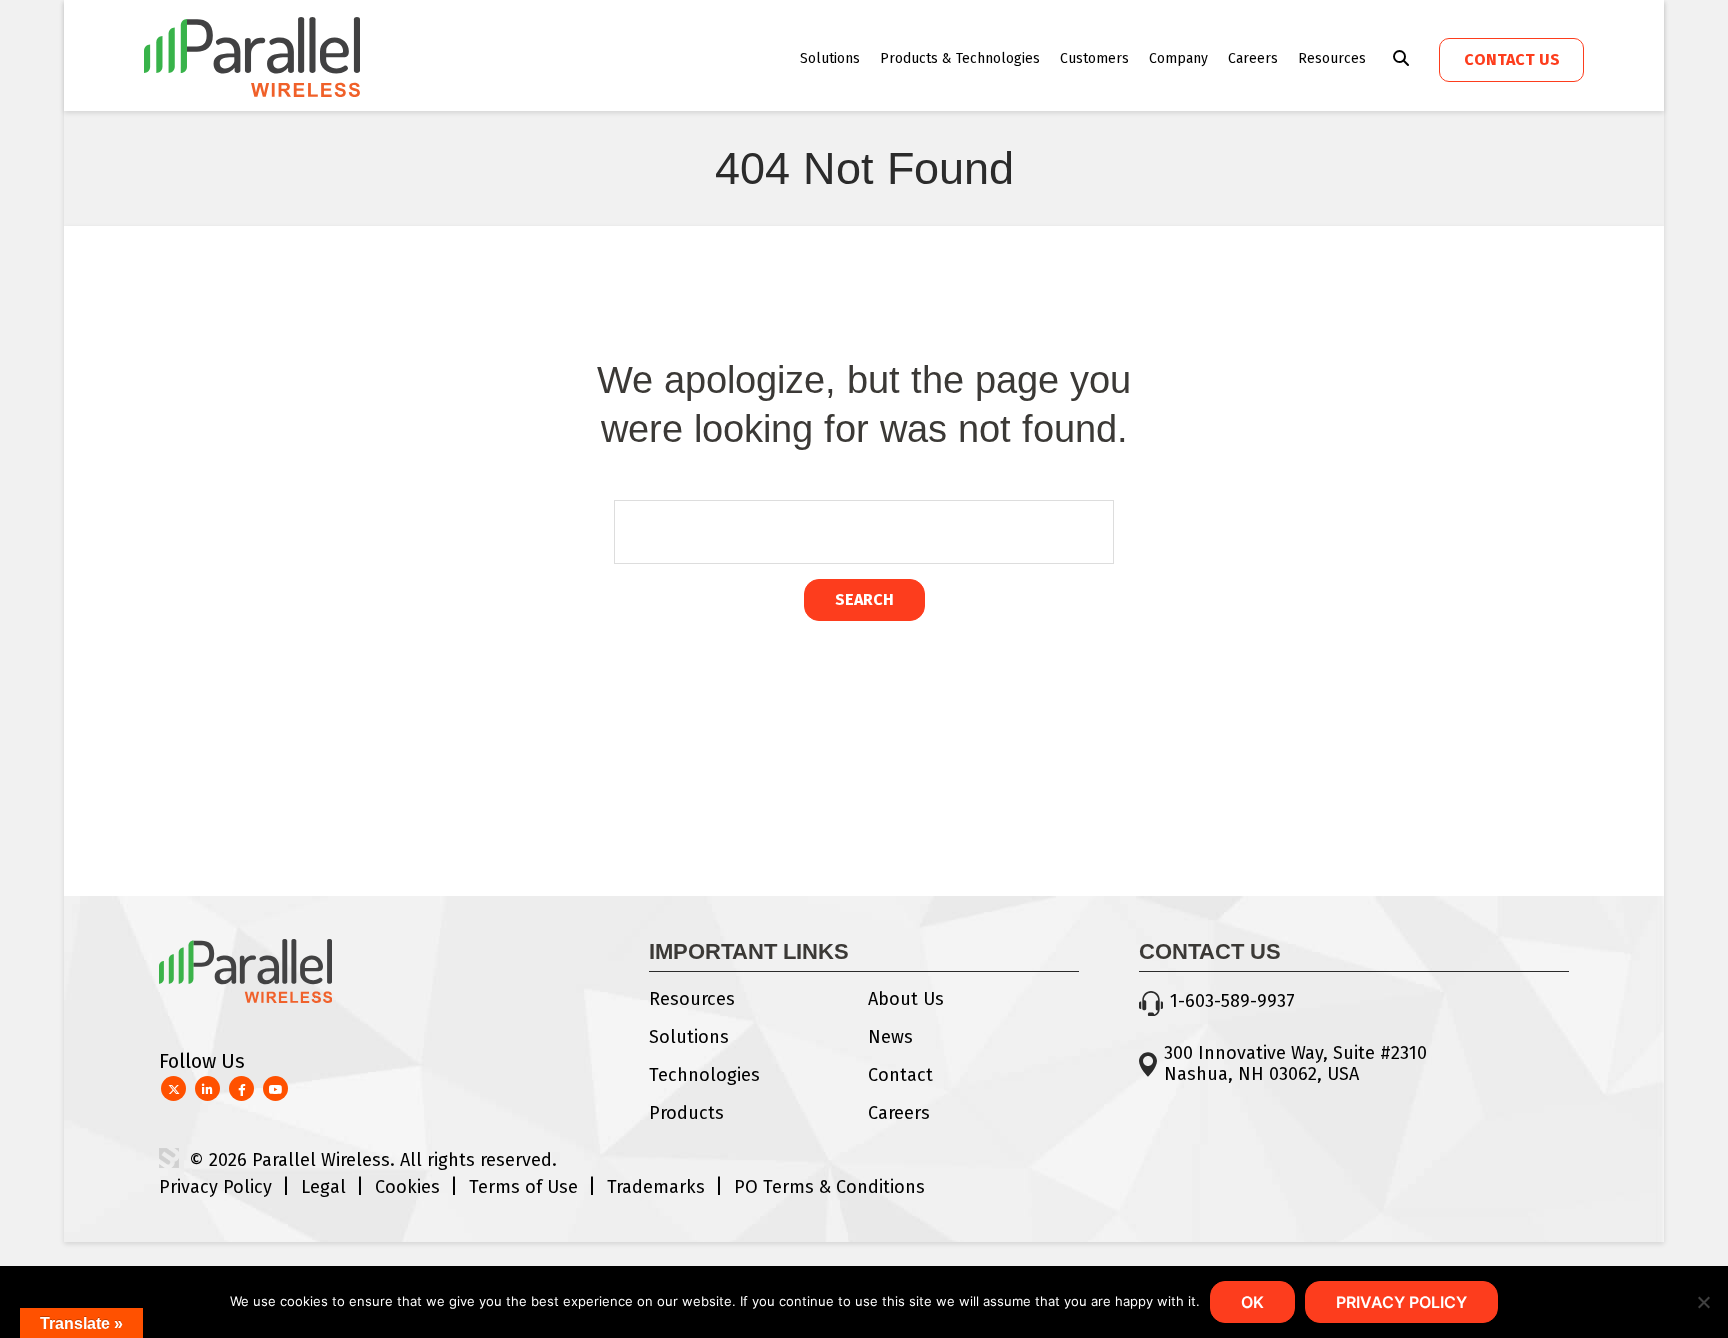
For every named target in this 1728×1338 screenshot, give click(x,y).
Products (686, 1113)
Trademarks (656, 1187)
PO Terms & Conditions (829, 1187)
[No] (1703, 1302)
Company (1178, 58)
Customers (1094, 58)
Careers (1253, 58)
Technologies (704, 1075)
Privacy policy (1401, 1302)
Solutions (830, 58)
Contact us (1512, 59)
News (890, 1037)
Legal (323, 1187)
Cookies (407, 1187)
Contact (900, 1075)
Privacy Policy (215, 1187)
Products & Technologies (960, 58)
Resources (1332, 58)
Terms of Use (523, 1187)
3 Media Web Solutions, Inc (169, 1158)
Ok (1252, 1302)
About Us (906, 999)
